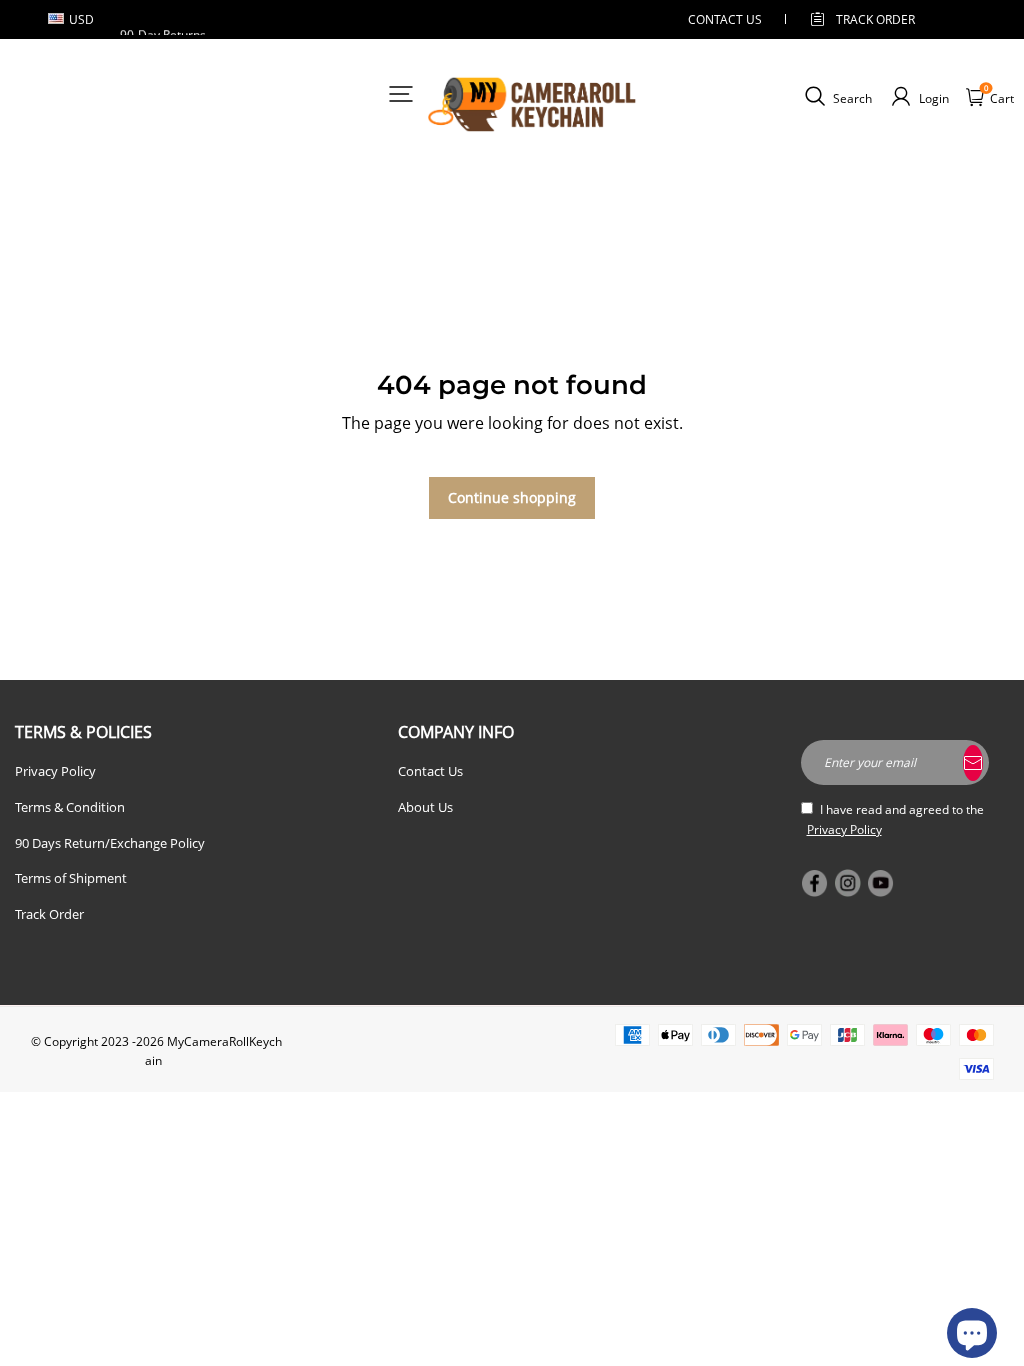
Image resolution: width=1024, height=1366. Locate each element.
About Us (425, 807)
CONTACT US (725, 19)
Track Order (875, 19)
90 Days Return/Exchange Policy (110, 843)
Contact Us (430, 771)
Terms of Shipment (71, 878)
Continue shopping (512, 497)
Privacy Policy (55, 771)
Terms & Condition (70, 807)
